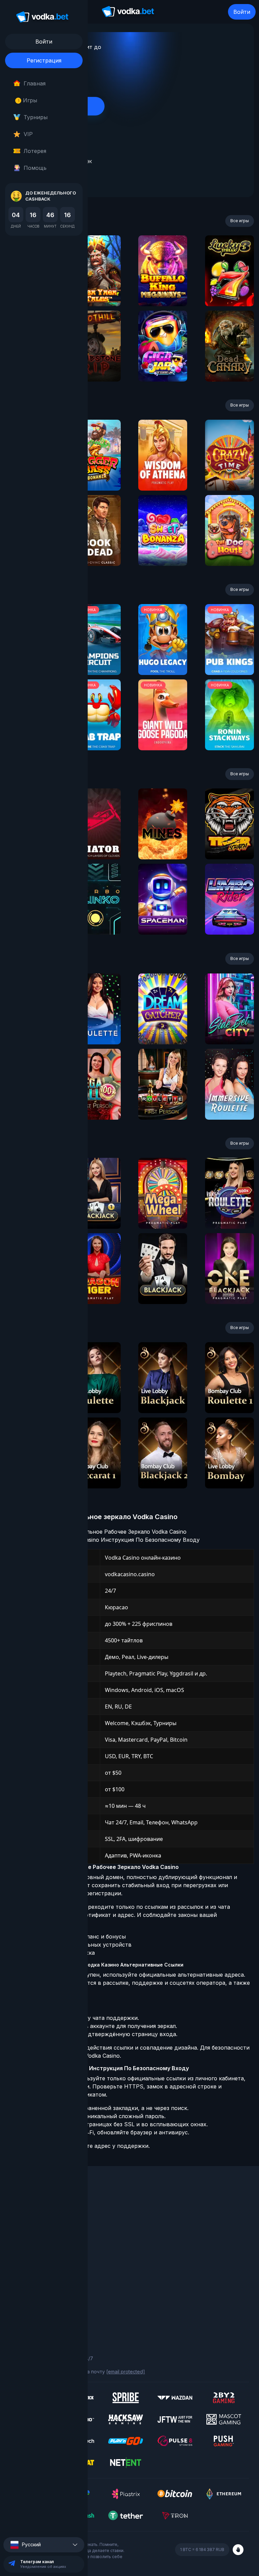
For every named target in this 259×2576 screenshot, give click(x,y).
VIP (28, 134)
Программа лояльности (38, 2222)
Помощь (35, 168)
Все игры (240, 221)
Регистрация (44, 60)
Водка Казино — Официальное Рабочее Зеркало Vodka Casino (103, 1532)
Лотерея (35, 151)
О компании (24, 2213)
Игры (27, 100)
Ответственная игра (34, 2300)
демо (96, 289)
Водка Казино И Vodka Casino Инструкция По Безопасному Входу (109, 1540)
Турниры (36, 117)
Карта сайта (25, 2319)
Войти (242, 12)
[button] (44, 2545)
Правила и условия (32, 2291)
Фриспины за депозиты (37, 2250)
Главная (35, 83)
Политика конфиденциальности (47, 2309)
